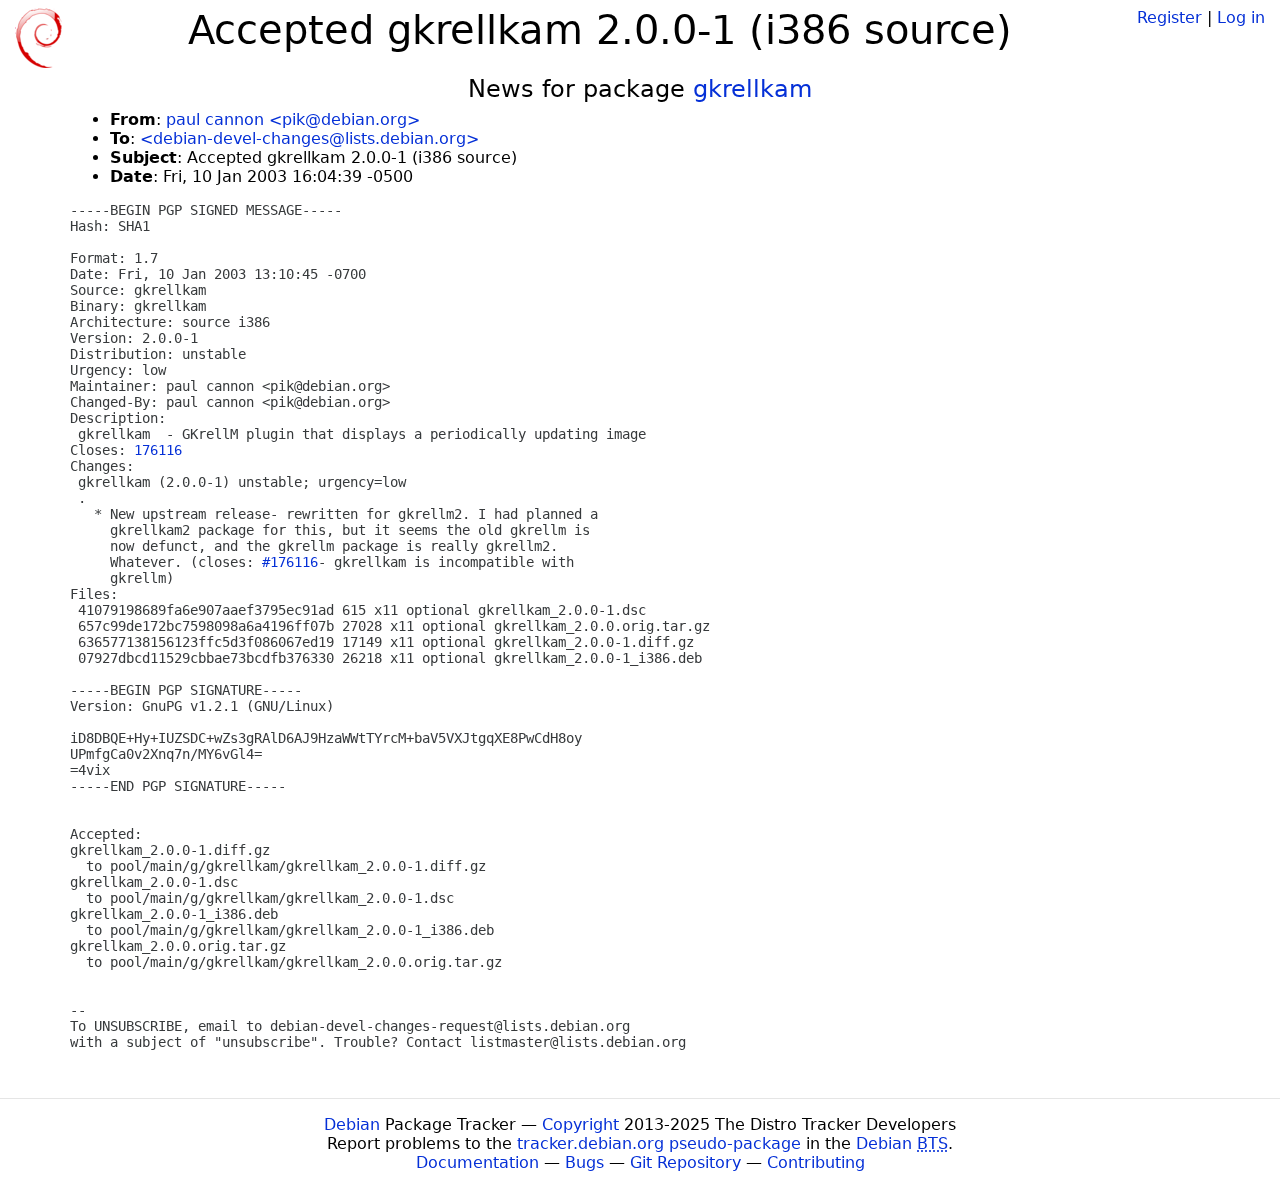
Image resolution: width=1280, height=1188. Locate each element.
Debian (352, 1124)
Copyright (580, 1124)
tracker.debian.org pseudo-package (659, 1143)
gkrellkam (752, 89)
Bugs (584, 1162)
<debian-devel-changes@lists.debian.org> (309, 138)
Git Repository (685, 1162)
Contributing (816, 1162)
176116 (158, 450)
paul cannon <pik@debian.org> (293, 119)
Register (1169, 17)
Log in (1241, 17)
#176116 (290, 562)
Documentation (477, 1162)
